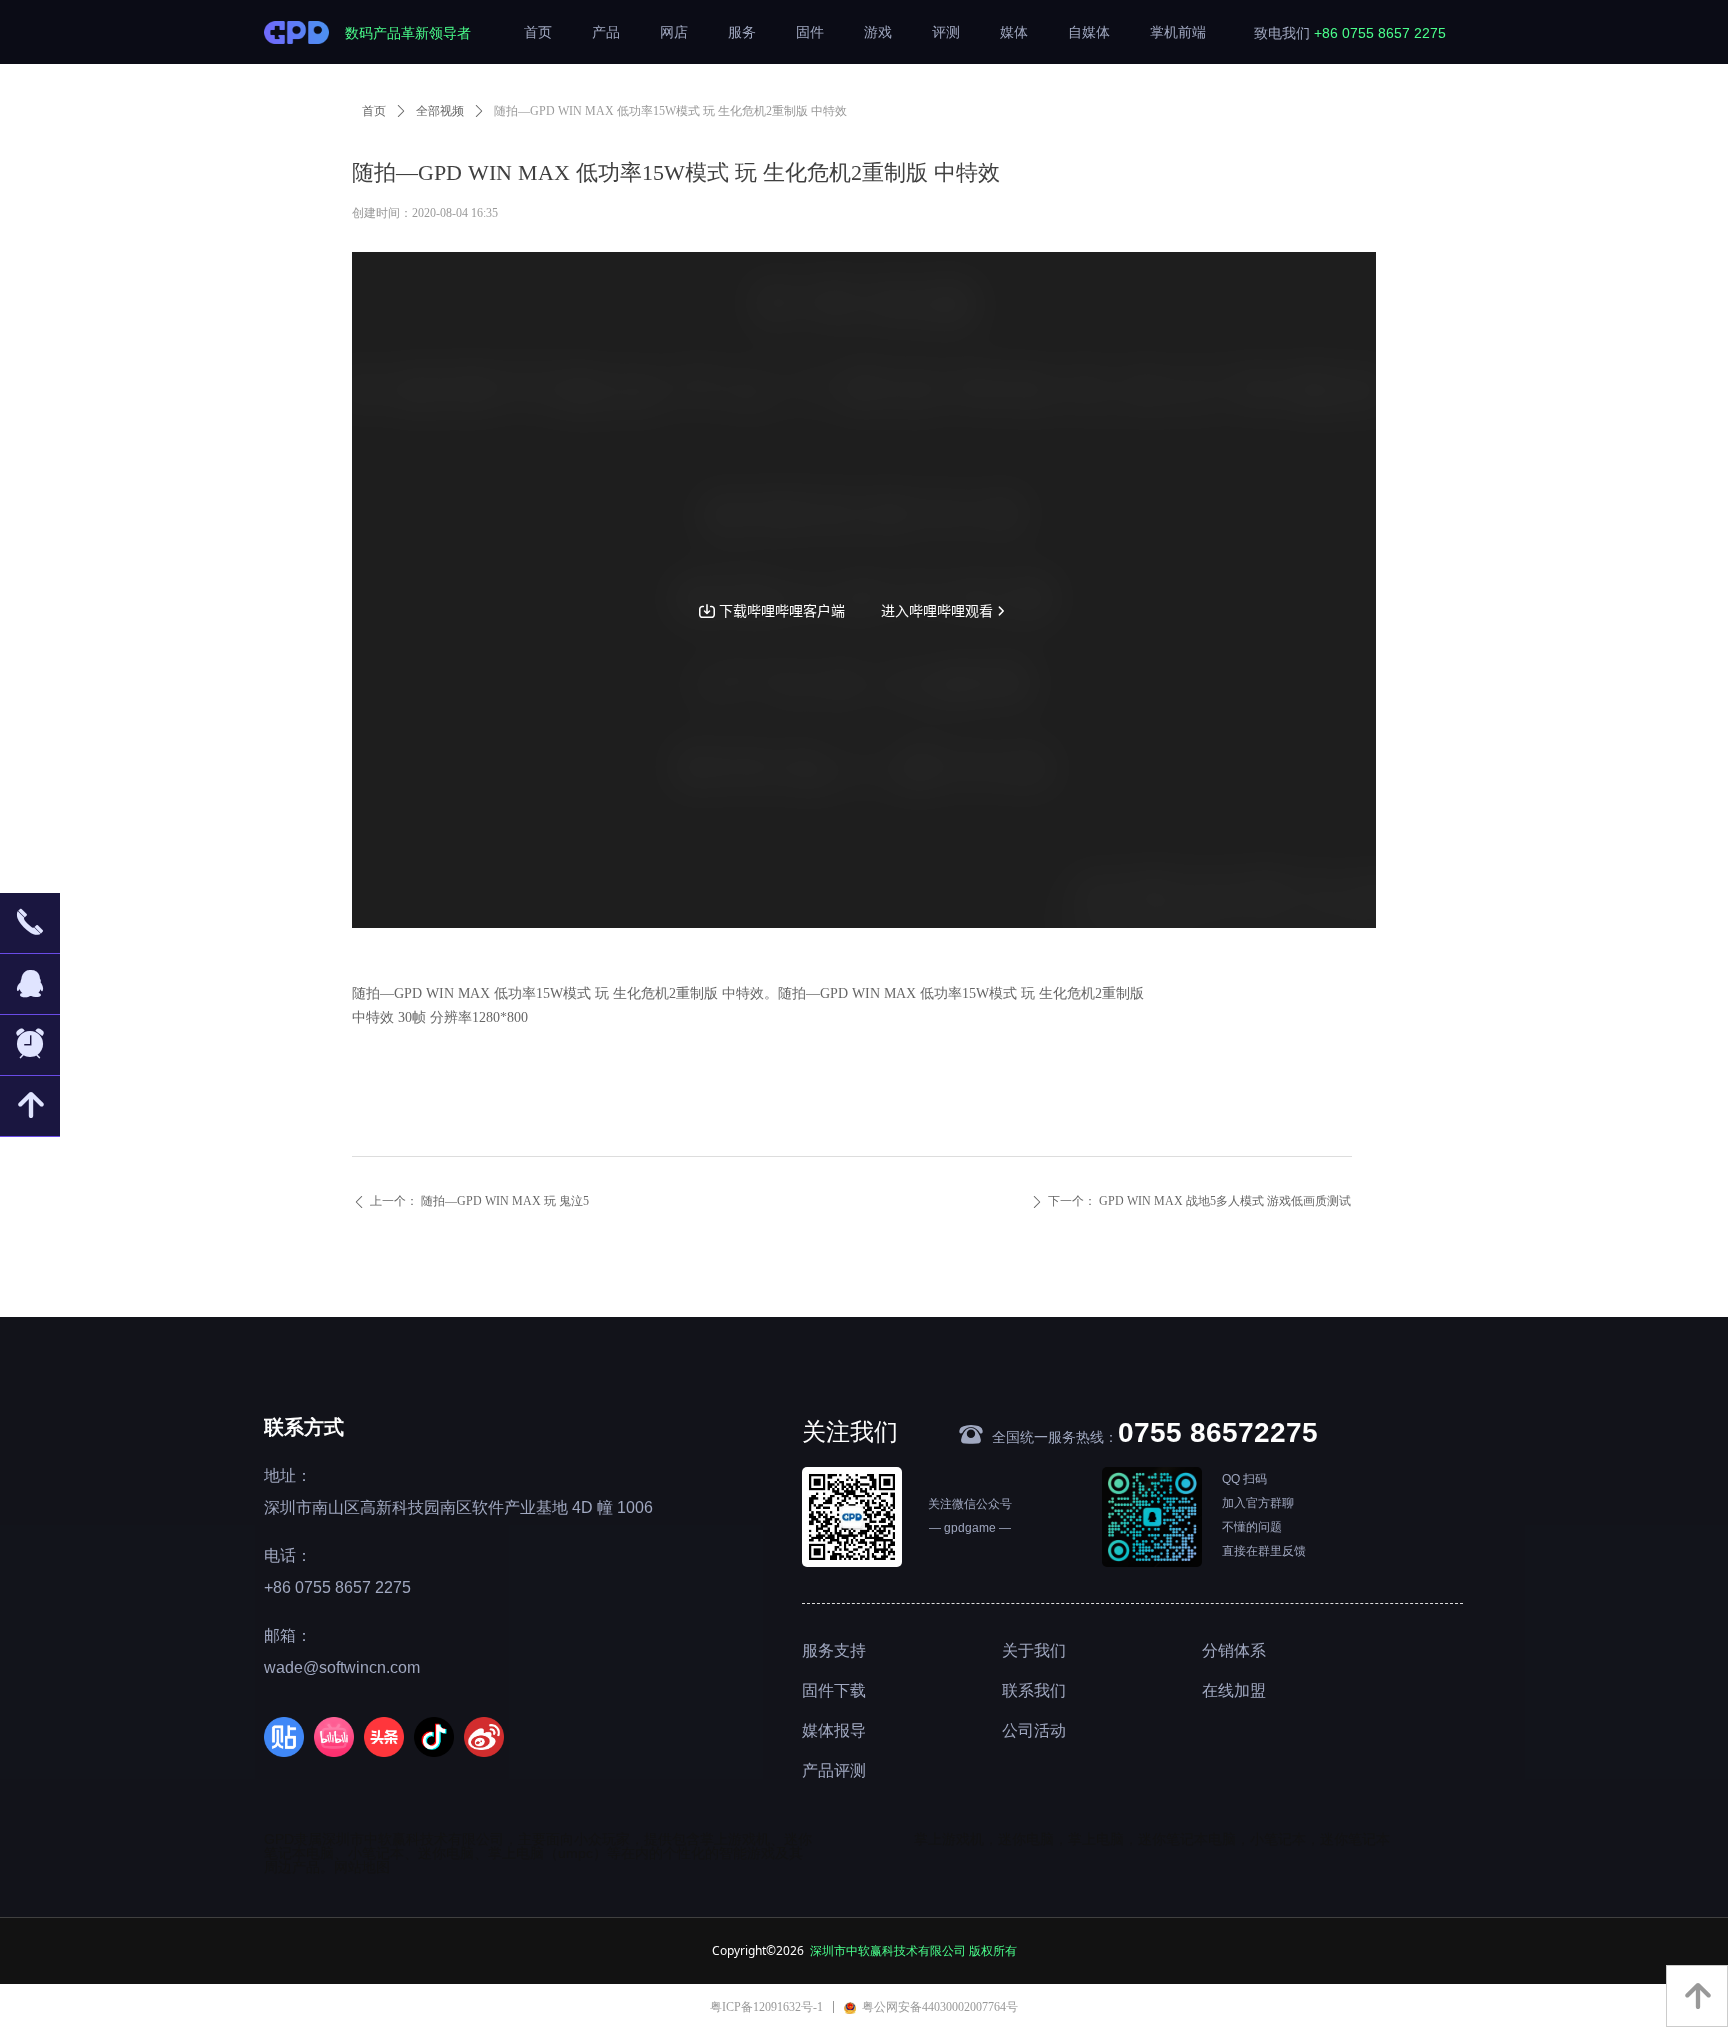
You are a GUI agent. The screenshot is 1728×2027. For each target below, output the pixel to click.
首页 (374, 111)
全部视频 (440, 111)
